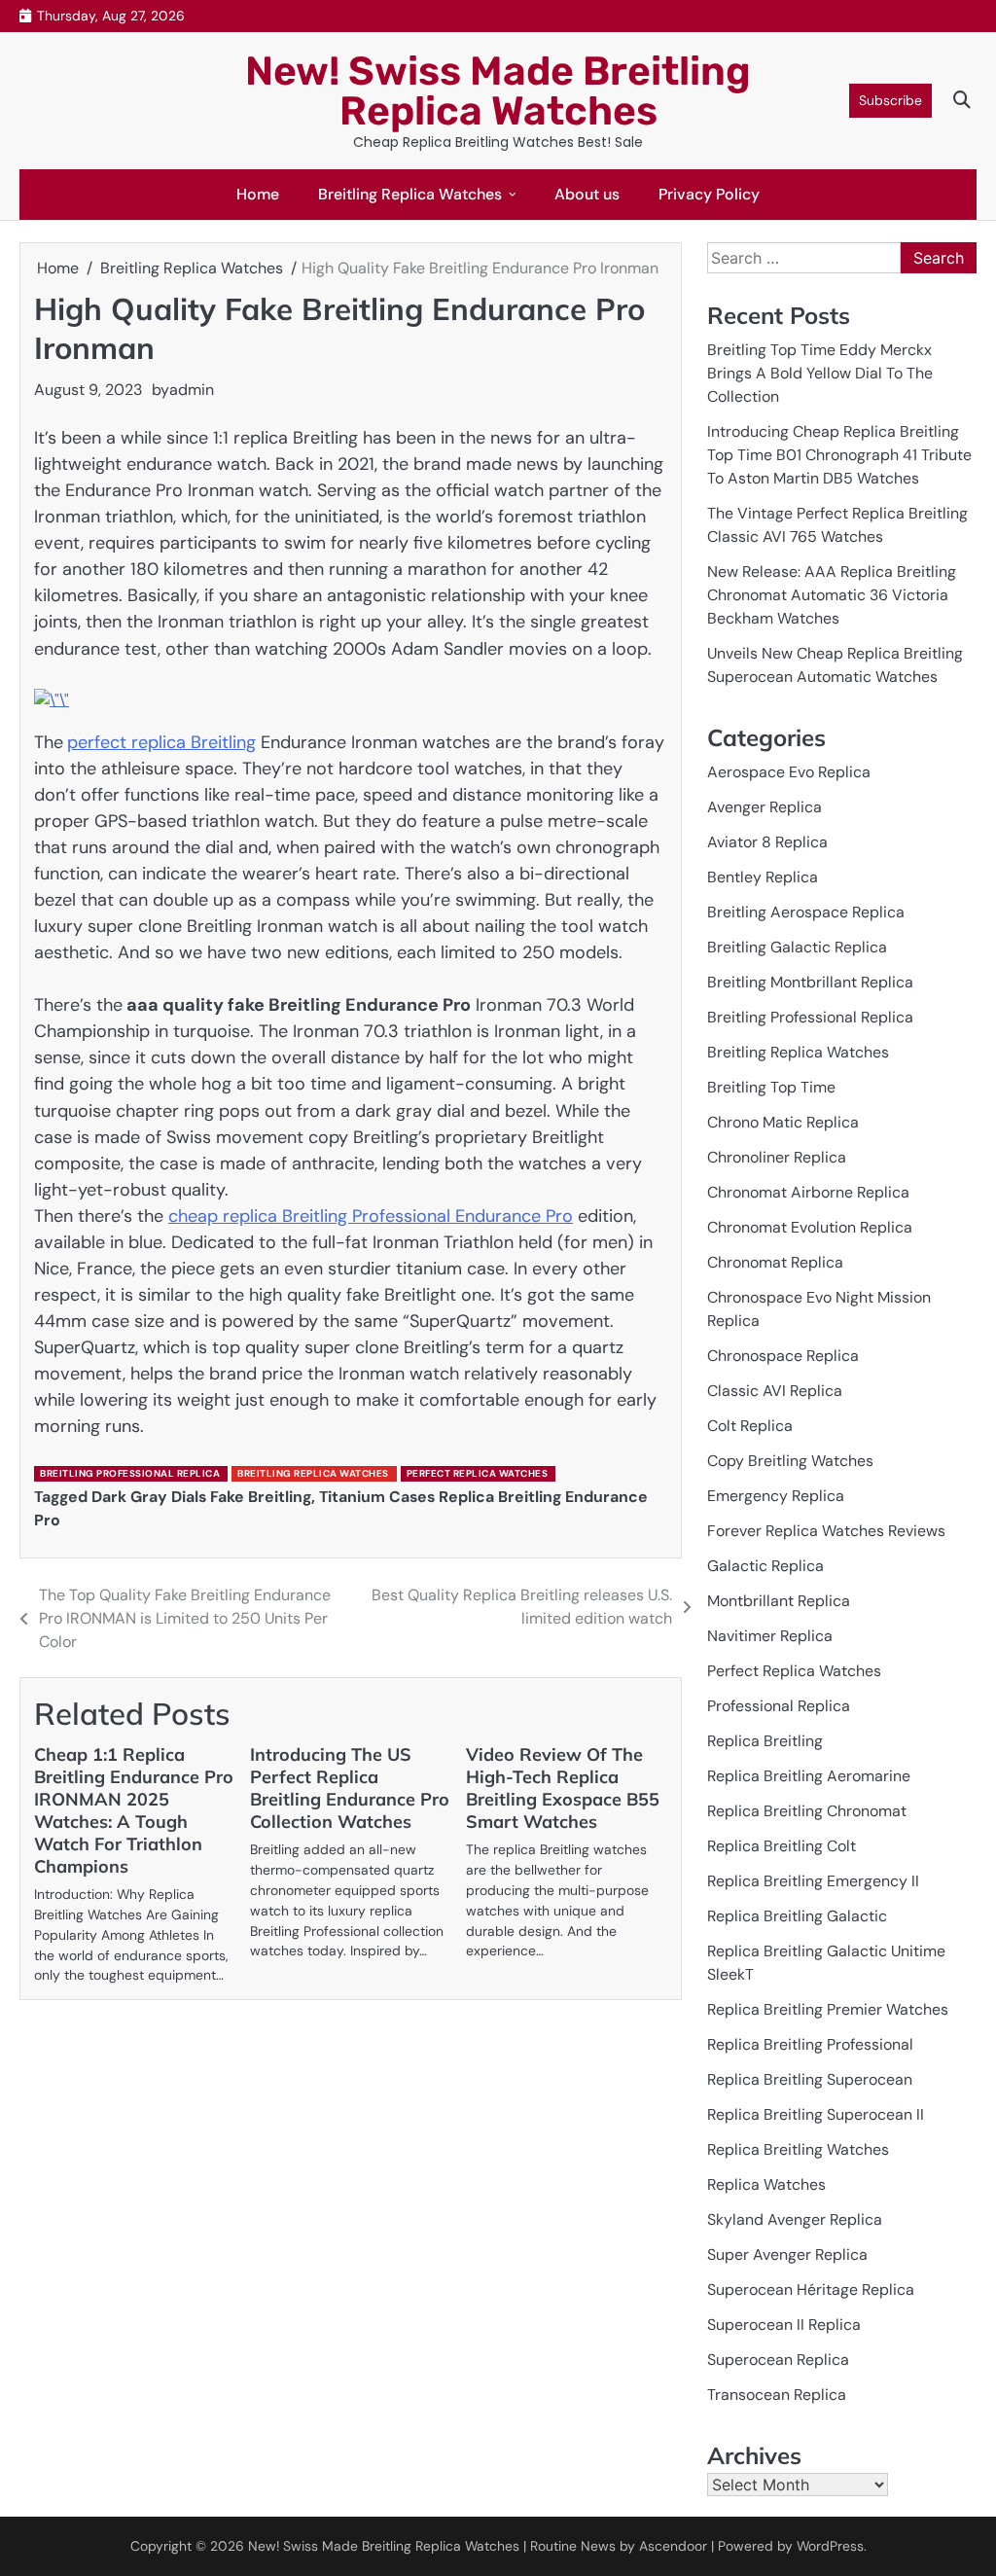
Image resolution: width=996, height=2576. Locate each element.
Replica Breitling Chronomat (807, 1811)
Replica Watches (766, 2184)
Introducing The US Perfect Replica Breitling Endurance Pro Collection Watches (350, 1788)
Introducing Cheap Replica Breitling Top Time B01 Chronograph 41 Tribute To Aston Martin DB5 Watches (839, 455)
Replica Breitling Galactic (797, 1916)
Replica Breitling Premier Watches (828, 2009)
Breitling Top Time (771, 1087)
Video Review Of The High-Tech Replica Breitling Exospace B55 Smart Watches (563, 1788)
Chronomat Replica (775, 1262)
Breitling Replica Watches (410, 194)
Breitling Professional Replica (130, 1473)
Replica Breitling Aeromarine (809, 1776)
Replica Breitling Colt (782, 1846)
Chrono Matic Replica (783, 1122)
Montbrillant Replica (779, 1601)
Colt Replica (750, 1426)
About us (587, 194)
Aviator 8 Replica (767, 842)
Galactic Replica (765, 1566)
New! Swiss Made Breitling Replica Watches (498, 91)
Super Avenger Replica (787, 2254)
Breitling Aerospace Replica (806, 912)
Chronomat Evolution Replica (810, 1227)
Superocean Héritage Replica (811, 2290)
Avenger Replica (765, 807)
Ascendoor (673, 2546)
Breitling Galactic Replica (797, 947)
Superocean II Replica (784, 2325)
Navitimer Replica (770, 1636)
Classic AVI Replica (775, 1391)
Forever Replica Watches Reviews (826, 1531)
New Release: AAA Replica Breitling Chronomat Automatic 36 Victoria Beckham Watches (832, 595)
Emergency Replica (776, 1496)
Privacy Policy (709, 194)
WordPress (830, 2546)
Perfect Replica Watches (478, 1473)
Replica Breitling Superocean (810, 2079)
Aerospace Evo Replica (789, 772)
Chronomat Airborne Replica (808, 1192)
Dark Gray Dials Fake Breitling (201, 1497)
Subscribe (890, 100)
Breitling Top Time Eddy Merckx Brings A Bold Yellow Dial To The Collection (820, 373)
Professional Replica (779, 1706)
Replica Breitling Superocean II (816, 2114)
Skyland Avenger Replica (795, 2219)
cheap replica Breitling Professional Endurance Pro (371, 1216)
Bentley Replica (763, 877)
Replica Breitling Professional (810, 2044)
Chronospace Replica (783, 1356)
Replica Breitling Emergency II (813, 1881)
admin (192, 390)
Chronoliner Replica (777, 1157)
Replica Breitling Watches (798, 2149)
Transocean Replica (777, 2395)
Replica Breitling (765, 1741)
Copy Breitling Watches (790, 1461)
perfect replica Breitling (161, 742)
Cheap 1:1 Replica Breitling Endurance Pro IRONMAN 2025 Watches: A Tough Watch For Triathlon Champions (134, 1810)
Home (258, 194)
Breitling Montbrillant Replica (810, 982)
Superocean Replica (778, 2360)
